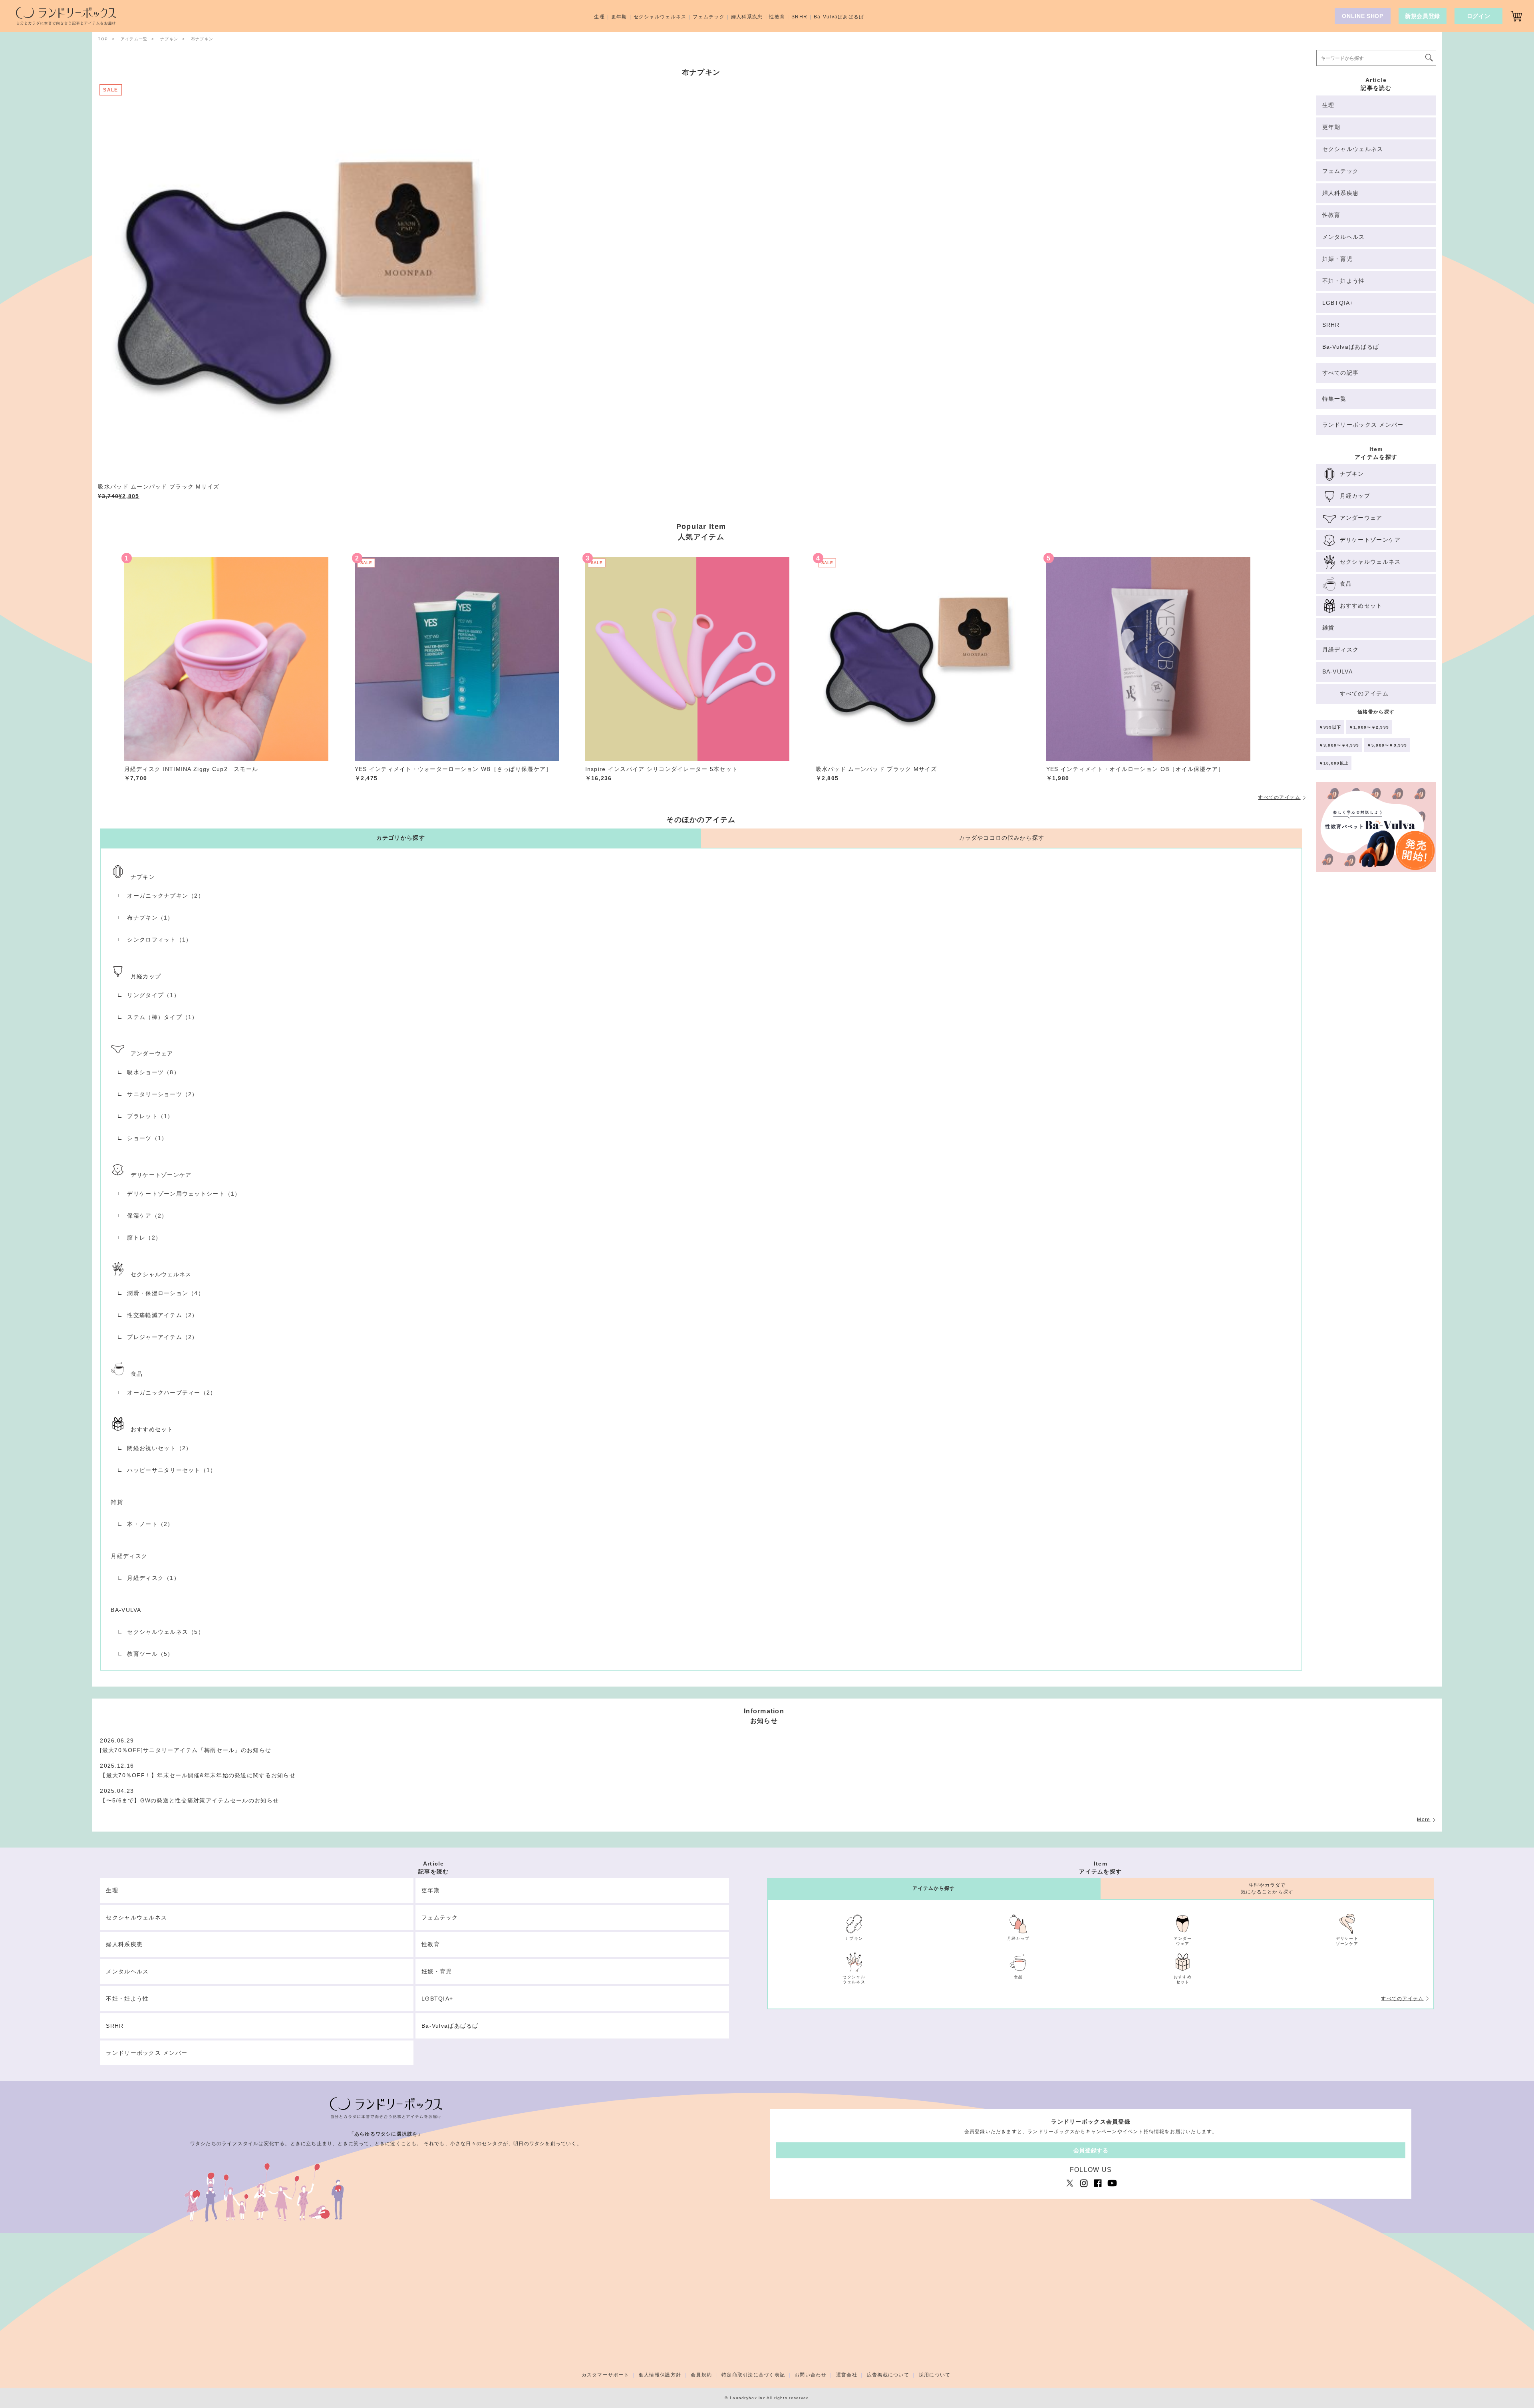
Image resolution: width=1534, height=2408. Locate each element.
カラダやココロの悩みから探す (1001, 838)
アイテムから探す (934, 1888)
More (1424, 1820)
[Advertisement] (1376, 1015)
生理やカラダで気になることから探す (1267, 1888)
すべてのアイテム (1279, 797)
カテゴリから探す (401, 838)
